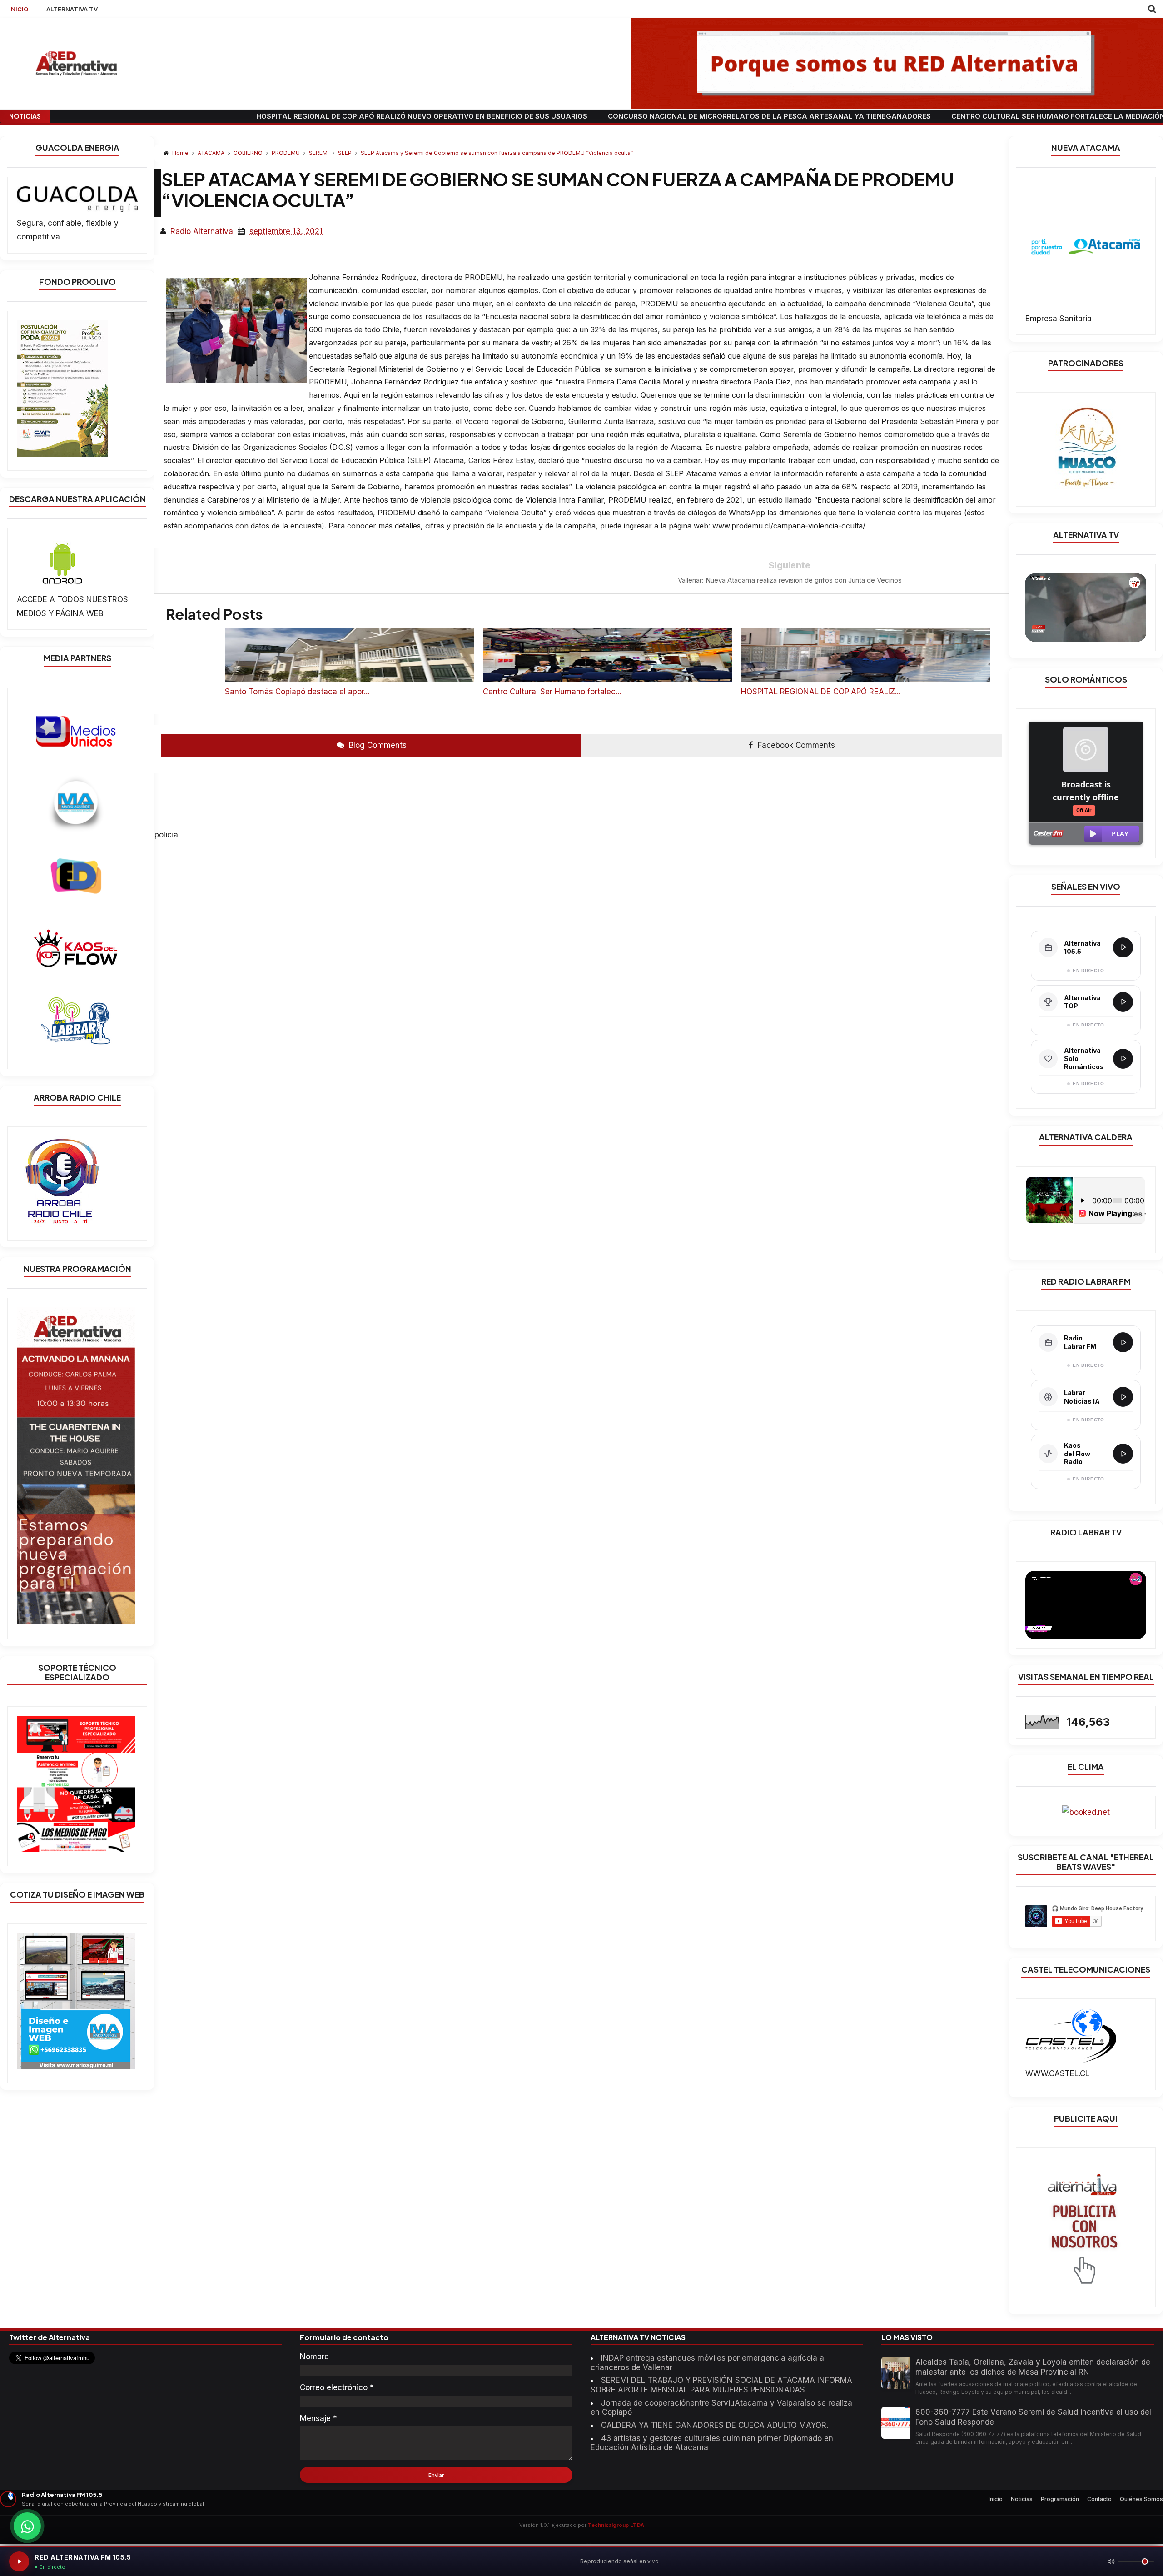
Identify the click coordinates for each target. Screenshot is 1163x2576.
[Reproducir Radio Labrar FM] (1123, 1342)
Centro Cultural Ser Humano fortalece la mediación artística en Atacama (942, 116)
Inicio (996, 2499)
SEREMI (320, 153)
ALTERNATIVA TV (72, 9)
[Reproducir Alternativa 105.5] (1123, 947)
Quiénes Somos (1141, 2499)
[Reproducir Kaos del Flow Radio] (1123, 1454)
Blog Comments (377, 745)
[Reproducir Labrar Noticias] (1123, 1397)
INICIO (19, 9)
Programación (1060, 2499)
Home (180, 153)
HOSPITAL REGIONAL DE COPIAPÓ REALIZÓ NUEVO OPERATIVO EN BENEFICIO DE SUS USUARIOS (261, 116)
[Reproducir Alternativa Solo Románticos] (1123, 1059)
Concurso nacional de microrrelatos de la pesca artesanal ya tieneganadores (608, 116)
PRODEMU (286, 153)
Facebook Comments (795, 745)
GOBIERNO (249, 153)
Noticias (1022, 2499)
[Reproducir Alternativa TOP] (1123, 1002)
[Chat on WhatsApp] (27, 2526)
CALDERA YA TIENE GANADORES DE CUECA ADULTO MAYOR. (715, 2425)
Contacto (1099, 2499)
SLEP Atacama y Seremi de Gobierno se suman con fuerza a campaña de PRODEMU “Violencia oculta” (497, 153)
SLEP (345, 153)
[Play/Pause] (19, 2561)
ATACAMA (212, 153)
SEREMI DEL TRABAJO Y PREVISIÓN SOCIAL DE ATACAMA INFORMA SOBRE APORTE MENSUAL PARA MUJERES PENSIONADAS (721, 2385)
